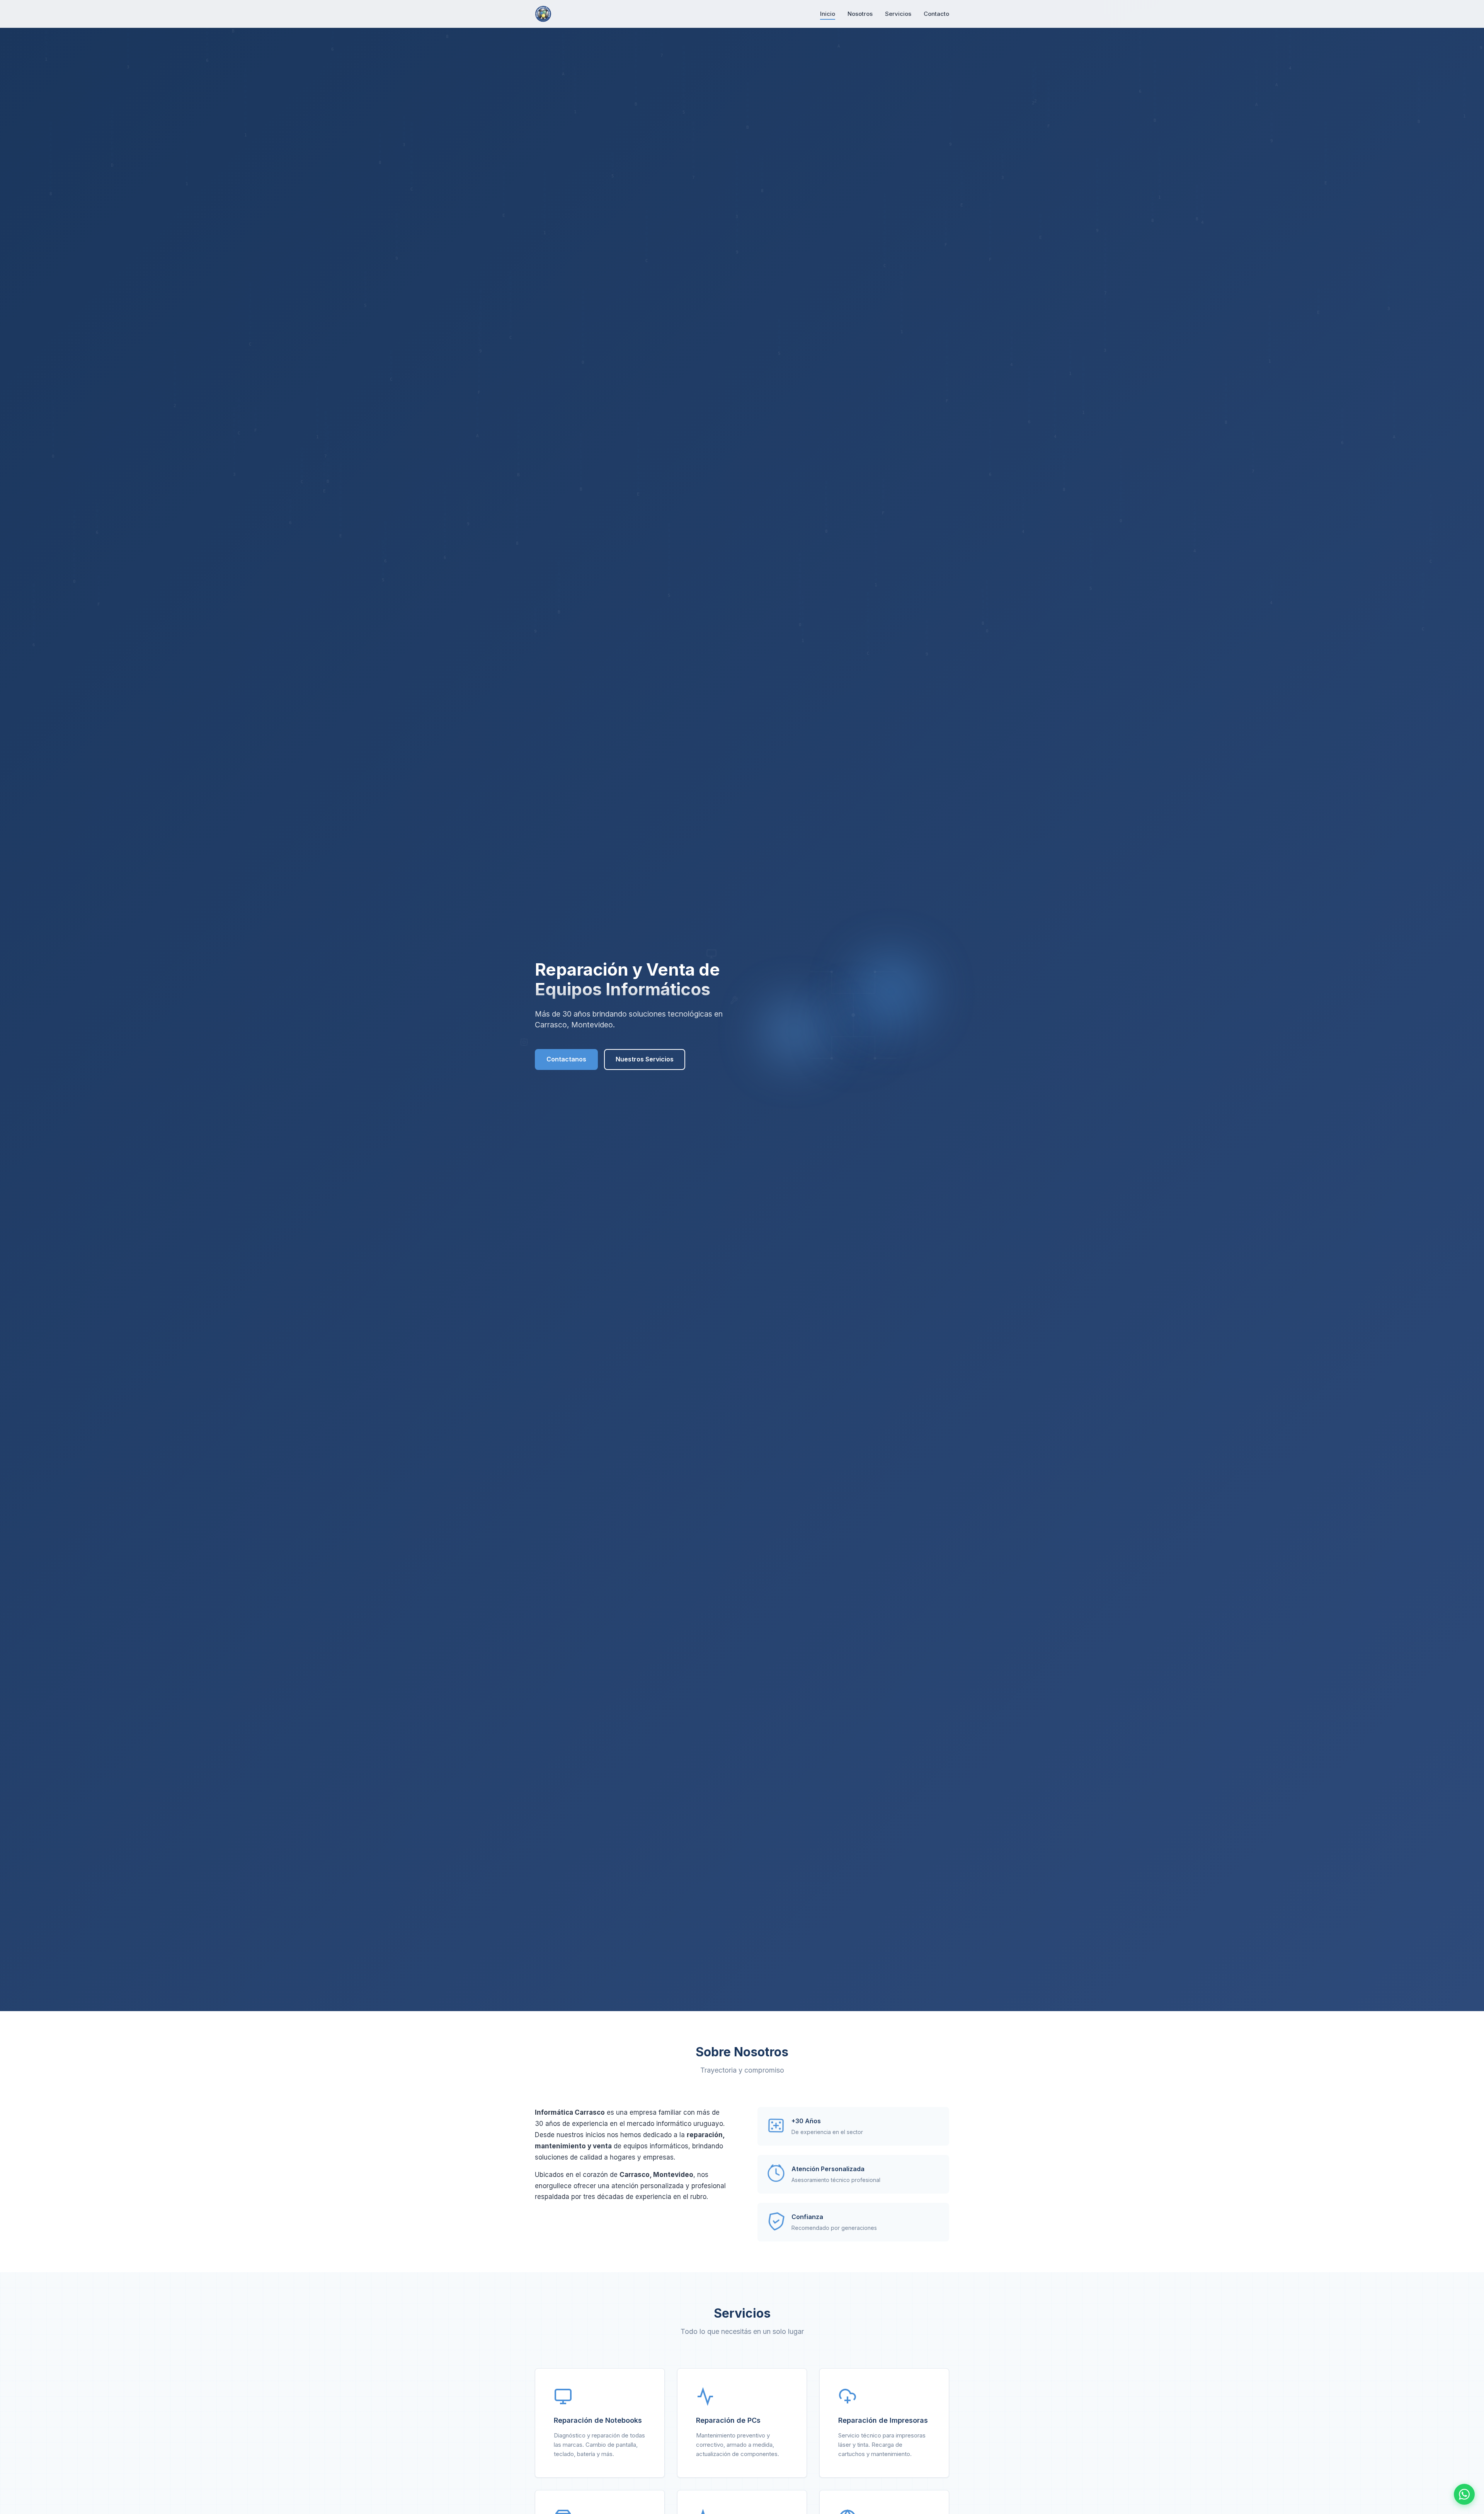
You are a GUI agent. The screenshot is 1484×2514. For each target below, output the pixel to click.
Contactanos (566, 1059)
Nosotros (860, 14)
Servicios (898, 14)
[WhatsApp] (1464, 2494)
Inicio (828, 14)
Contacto (936, 14)
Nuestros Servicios (645, 1059)
